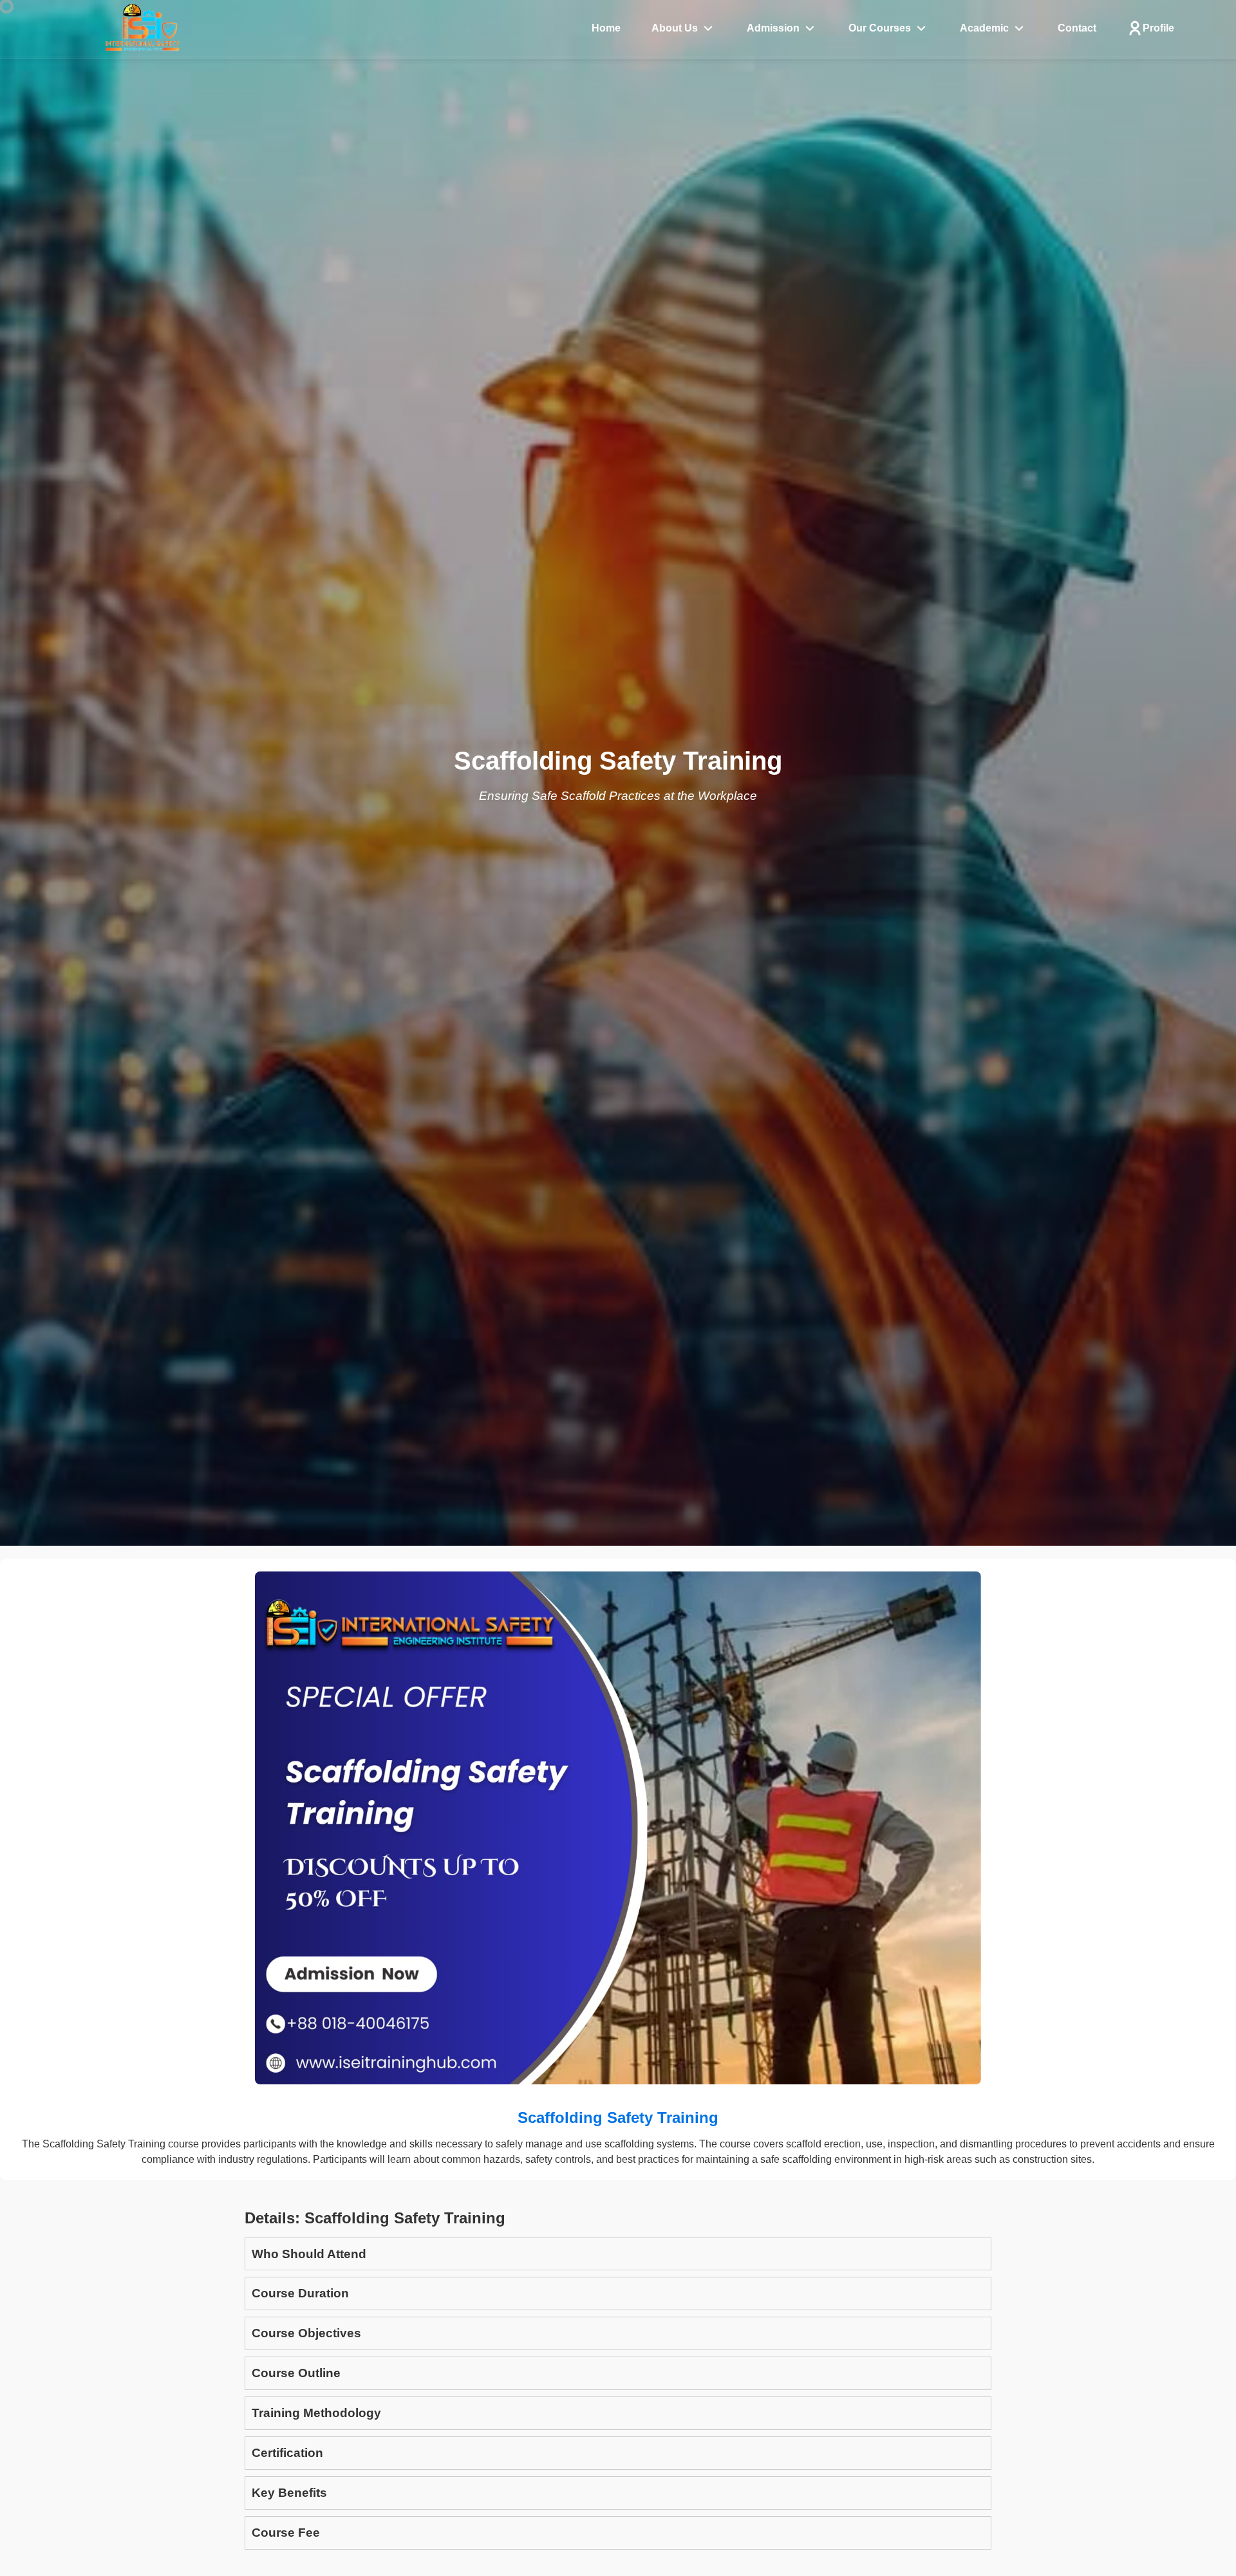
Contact (1077, 28)
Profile (1158, 28)
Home (606, 28)
